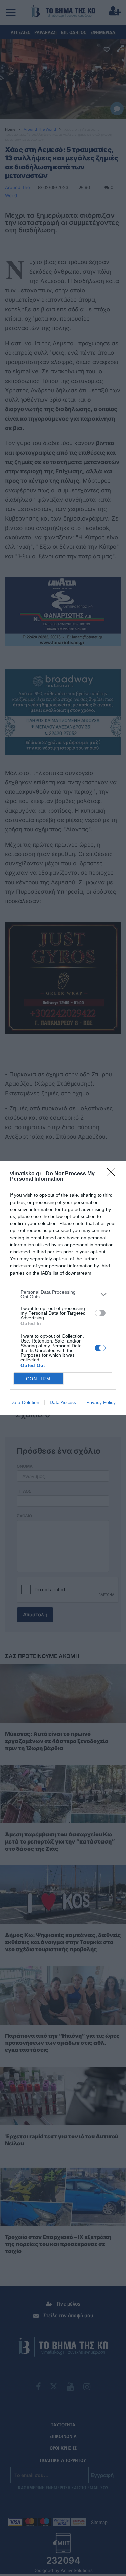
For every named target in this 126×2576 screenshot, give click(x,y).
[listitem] (63, 1294)
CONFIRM (38, 1379)
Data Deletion (25, 1402)
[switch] (100, 1313)
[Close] (113, 1174)
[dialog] (63, 1288)
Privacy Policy (101, 1402)
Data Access (63, 1402)
